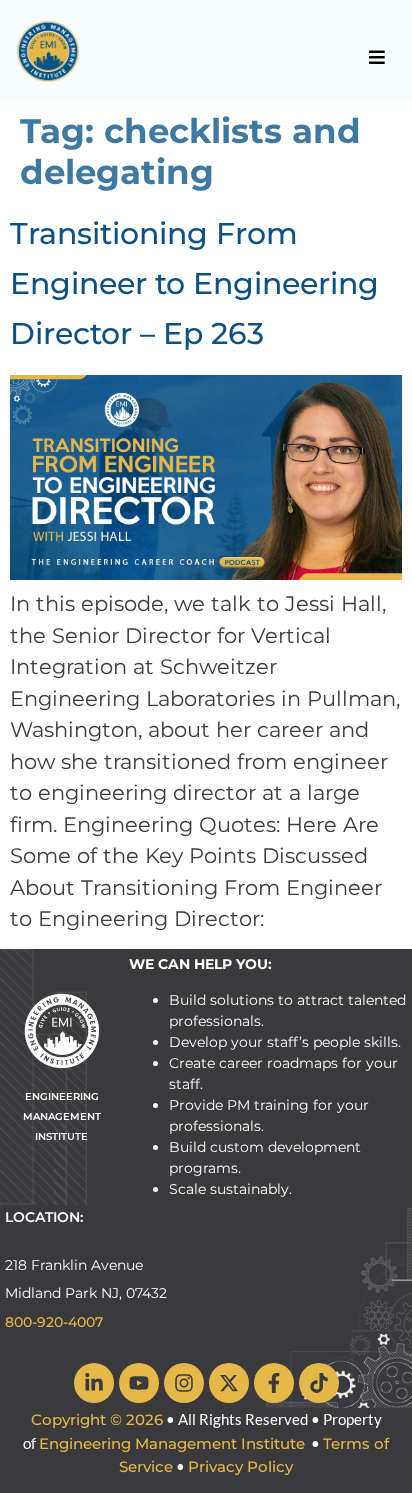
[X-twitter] (229, 1383)
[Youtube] (139, 1383)
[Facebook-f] (274, 1383)
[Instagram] (184, 1383)
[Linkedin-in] (94, 1383)
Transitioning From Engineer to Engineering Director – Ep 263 (194, 283)
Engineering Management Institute (172, 1443)
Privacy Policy (240, 1466)
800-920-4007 (54, 1322)
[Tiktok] (319, 1383)
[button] (377, 57)
